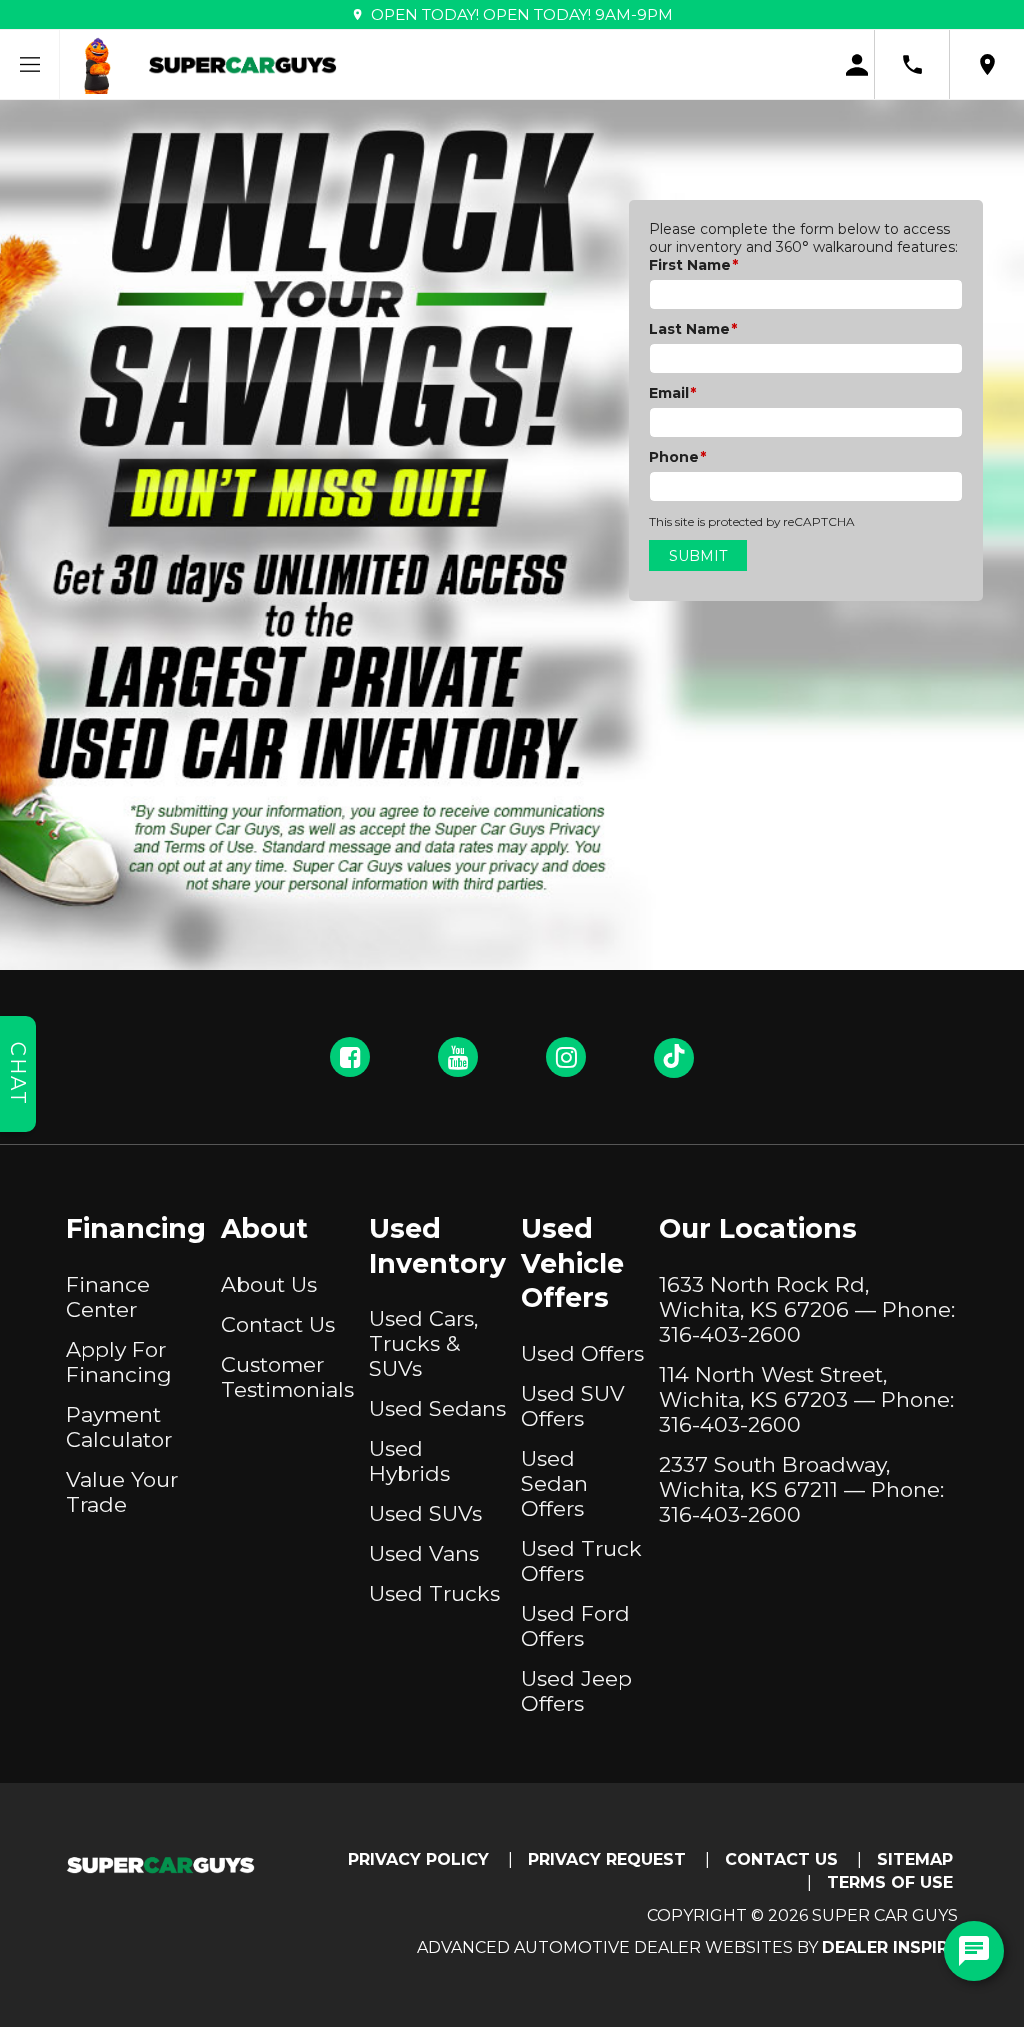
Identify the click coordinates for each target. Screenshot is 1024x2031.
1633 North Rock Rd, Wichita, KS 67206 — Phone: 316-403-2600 (807, 1309)
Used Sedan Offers (554, 1483)
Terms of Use (890, 1882)
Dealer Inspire (890, 1947)
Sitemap (915, 1859)
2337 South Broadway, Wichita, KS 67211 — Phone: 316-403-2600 (801, 1489)
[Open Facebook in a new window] (350, 1057)
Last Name (693, 329)
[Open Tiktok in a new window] (674, 1058)
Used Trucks (434, 1593)
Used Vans (424, 1553)
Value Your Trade (122, 1492)
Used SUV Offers (573, 1406)
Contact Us (278, 1324)
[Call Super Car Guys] (912, 64)
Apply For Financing (119, 1362)
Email (672, 393)
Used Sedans (437, 1408)
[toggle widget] (974, 1951)
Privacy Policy (418, 1859)
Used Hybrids (409, 1461)
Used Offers (582, 1353)
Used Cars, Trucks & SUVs (423, 1343)
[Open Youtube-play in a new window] (458, 1057)
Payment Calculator (119, 1427)
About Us (269, 1284)
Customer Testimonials (287, 1377)
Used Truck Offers (581, 1561)
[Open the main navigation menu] (30, 65)
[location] (987, 64)
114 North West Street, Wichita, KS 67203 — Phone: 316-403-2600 (806, 1399)
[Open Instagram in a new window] (566, 1057)
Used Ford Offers (575, 1626)
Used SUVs (425, 1513)
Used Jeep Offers (576, 1691)
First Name (693, 265)
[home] (242, 64)
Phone (677, 457)
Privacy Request (607, 1859)
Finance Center (108, 1297)
